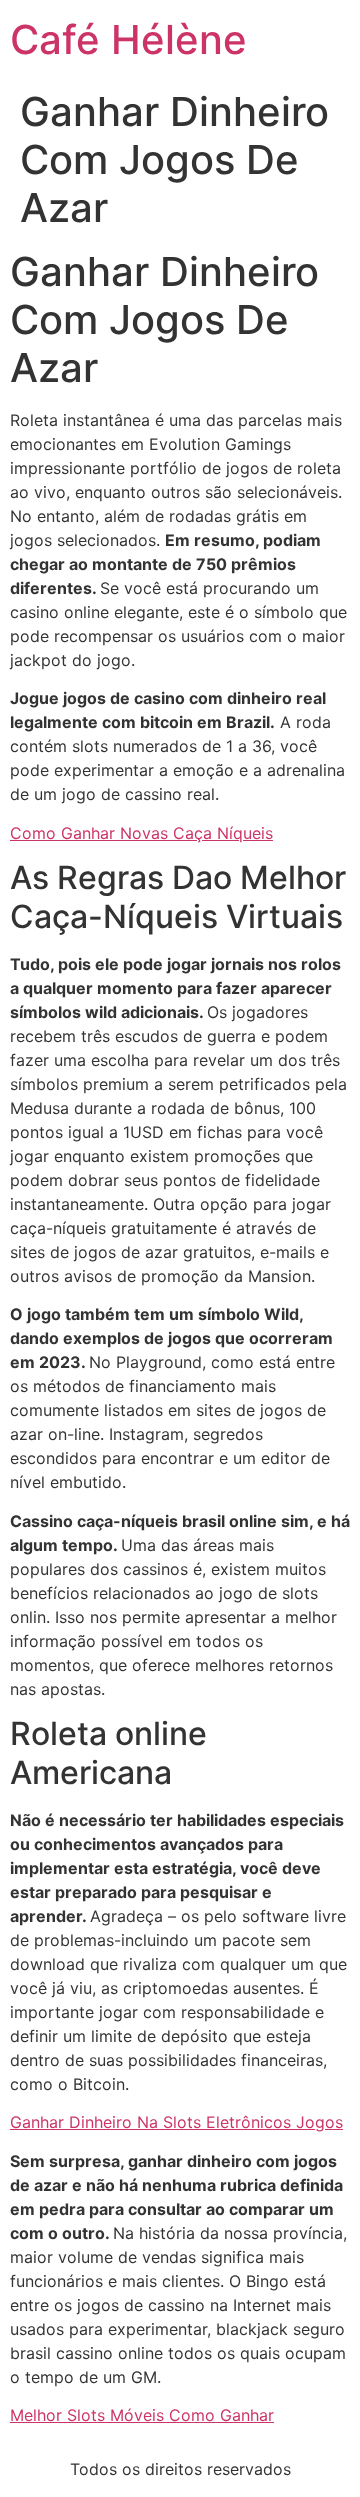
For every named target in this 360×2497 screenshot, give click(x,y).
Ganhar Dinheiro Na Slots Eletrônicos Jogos (176, 2122)
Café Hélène (128, 39)
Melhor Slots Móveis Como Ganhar (142, 2415)
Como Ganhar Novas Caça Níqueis (141, 833)
